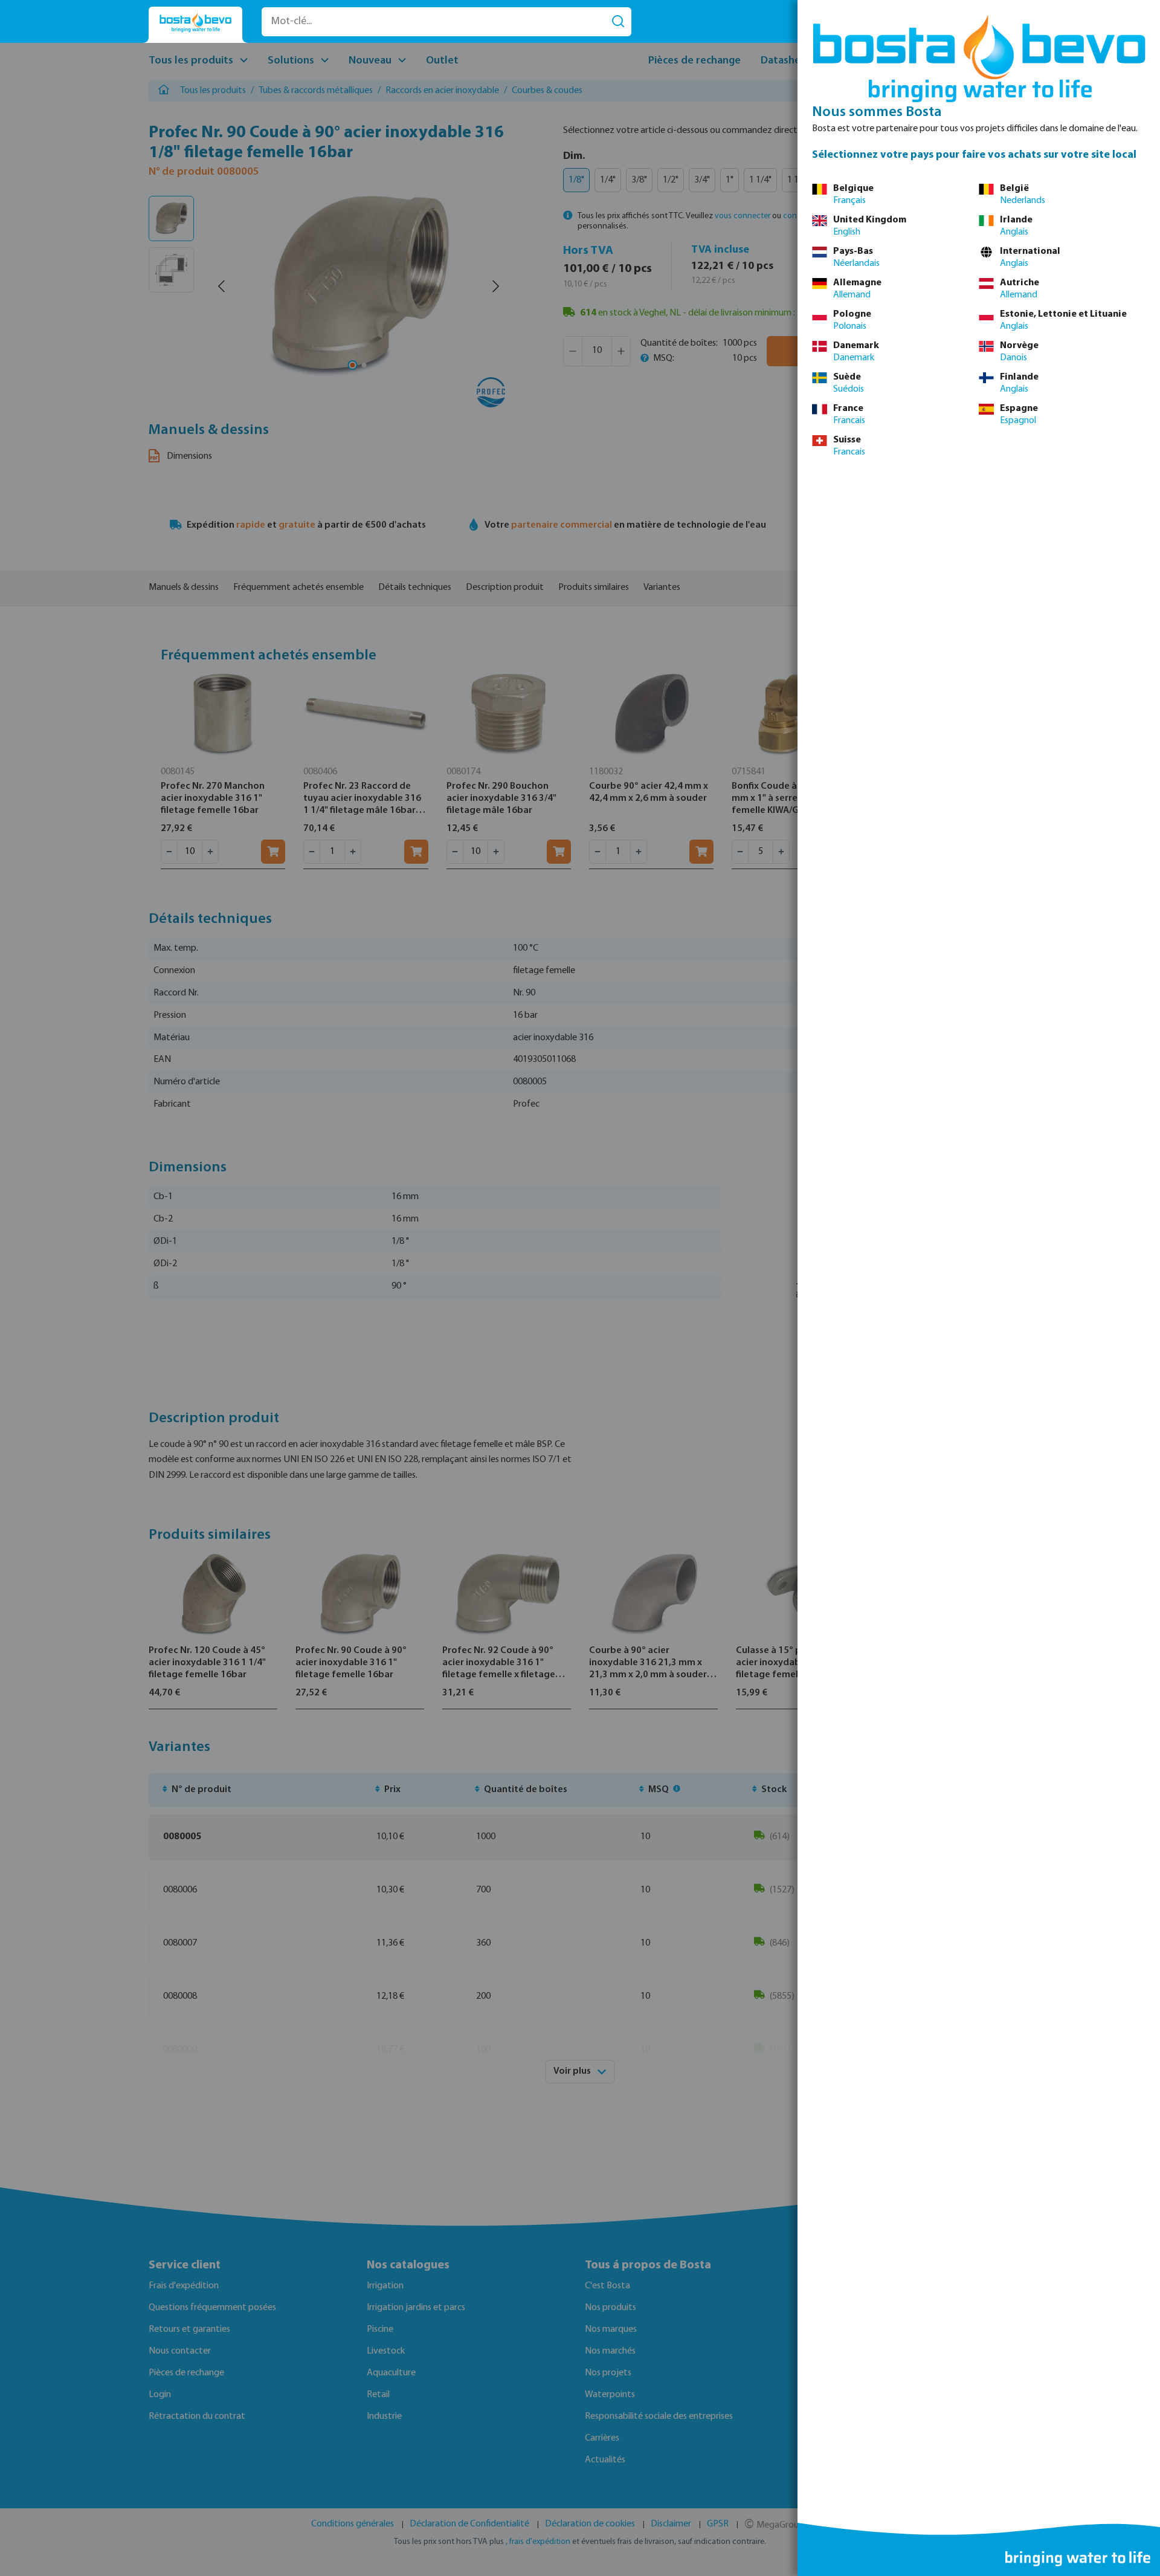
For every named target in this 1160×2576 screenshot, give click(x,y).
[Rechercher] (618, 22)
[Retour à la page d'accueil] (195, 23)
